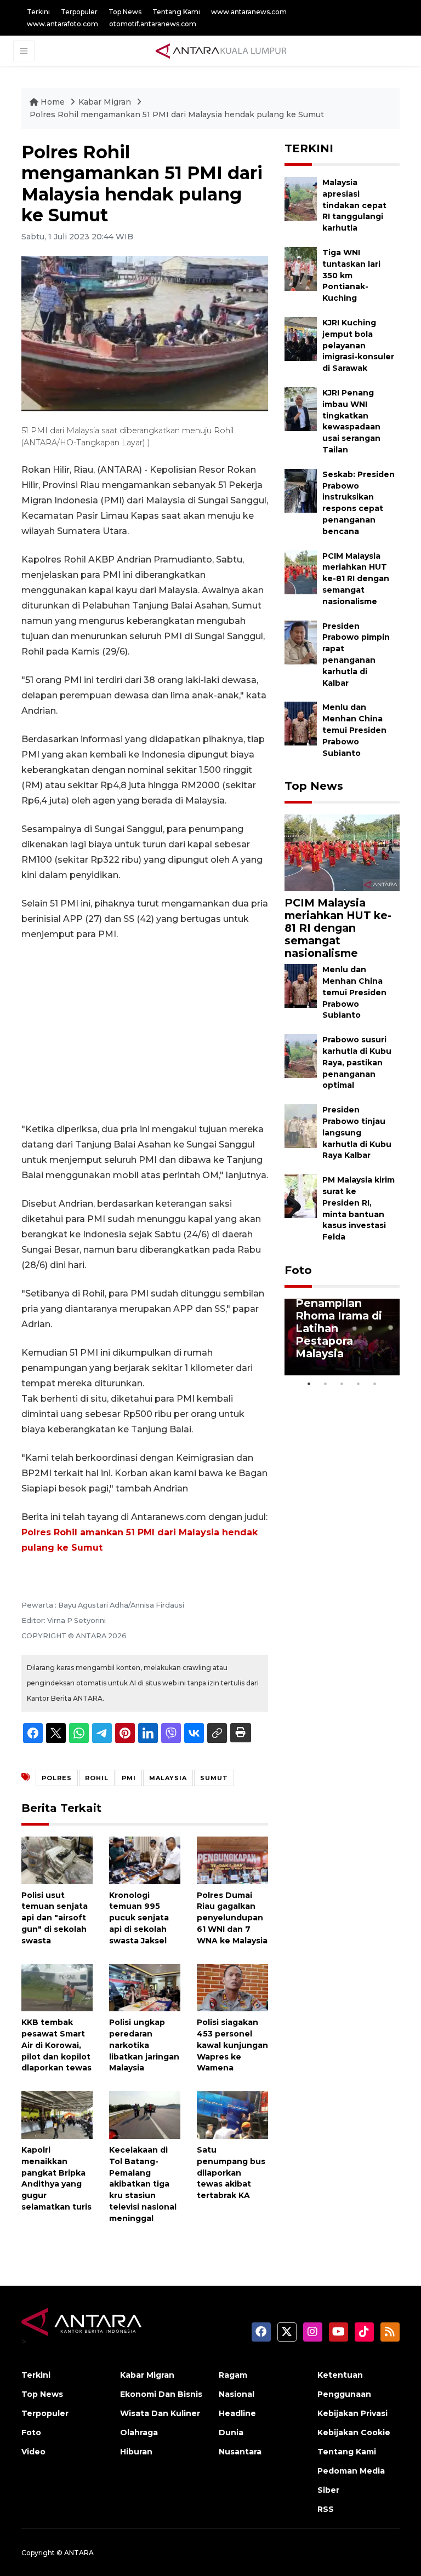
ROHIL (97, 1778)
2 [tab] (326, 1384)
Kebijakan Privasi (352, 2413)
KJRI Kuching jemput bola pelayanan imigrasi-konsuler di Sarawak (358, 345)
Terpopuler (79, 12)
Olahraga (139, 2432)
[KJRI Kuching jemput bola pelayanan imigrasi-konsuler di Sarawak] (301, 338)
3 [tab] (342, 1384)
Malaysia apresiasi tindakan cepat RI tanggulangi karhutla (354, 205)
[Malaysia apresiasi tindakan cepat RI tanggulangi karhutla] (301, 198)
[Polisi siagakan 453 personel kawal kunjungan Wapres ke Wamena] (232, 1987)
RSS (326, 2509)
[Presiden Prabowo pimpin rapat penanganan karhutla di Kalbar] (301, 642)
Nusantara (240, 2452)
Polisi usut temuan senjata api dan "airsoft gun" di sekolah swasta (55, 1918)
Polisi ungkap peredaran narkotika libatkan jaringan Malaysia (144, 2045)
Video (33, 2452)
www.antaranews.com (249, 12)
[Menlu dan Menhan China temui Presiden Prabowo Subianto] (301, 723)
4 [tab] (359, 1384)
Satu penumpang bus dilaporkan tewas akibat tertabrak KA (231, 2173)
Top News (125, 12)
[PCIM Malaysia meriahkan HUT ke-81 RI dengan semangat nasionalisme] (301, 572)
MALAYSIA (168, 1778)
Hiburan (136, 2452)
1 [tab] (309, 1384)
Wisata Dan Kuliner (160, 2413)
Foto (298, 1270)
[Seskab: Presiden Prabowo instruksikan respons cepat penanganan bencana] (301, 490)
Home (53, 102)
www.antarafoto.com (62, 24)
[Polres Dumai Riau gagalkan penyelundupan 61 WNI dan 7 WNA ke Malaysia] (232, 1860)
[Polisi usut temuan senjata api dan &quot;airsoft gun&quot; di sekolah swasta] (57, 1860)
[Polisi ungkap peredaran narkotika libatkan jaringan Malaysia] (145, 1987)
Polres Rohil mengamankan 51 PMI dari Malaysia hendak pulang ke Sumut (177, 114)
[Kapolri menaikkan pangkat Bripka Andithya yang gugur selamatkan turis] (57, 2115)
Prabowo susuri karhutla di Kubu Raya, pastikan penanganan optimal (357, 1062)
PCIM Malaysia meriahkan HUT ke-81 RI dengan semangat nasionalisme (356, 579)
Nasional (237, 2394)
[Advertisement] (145, 1032)
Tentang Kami (176, 12)
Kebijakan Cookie (354, 2432)
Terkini (38, 12)
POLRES (57, 1778)
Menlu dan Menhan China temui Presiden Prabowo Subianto (354, 730)
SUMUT (214, 1778)
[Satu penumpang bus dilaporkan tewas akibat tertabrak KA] (232, 2115)
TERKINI (309, 148)
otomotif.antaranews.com (153, 24)
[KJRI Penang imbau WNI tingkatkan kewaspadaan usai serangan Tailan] (301, 408)
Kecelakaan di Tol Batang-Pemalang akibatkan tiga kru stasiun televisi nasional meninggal (143, 2184)
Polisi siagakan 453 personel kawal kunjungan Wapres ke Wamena (232, 2045)
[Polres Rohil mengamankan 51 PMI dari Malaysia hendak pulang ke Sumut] (342, 852)
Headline (237, 2413)
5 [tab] (375, 1384)
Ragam (233, 2375)
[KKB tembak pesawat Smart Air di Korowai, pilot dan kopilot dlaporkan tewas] (57, 1987)
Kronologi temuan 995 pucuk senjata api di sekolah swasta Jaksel (139, 1918)
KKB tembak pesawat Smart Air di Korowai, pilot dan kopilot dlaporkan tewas (56, 2045)
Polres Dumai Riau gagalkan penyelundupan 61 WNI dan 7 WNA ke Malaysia (232, 1918)
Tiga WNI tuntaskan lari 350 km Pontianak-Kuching (351, 275)
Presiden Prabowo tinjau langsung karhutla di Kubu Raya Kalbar (357, 1132)
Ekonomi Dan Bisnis (161, 2394)
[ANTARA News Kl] (221, 50)
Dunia (231, 2432)
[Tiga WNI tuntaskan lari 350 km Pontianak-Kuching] (301, 268)
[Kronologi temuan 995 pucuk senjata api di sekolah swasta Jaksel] (145, 1860)
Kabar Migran (106, 102)
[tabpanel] (342, 1337)
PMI (129, 1778)
